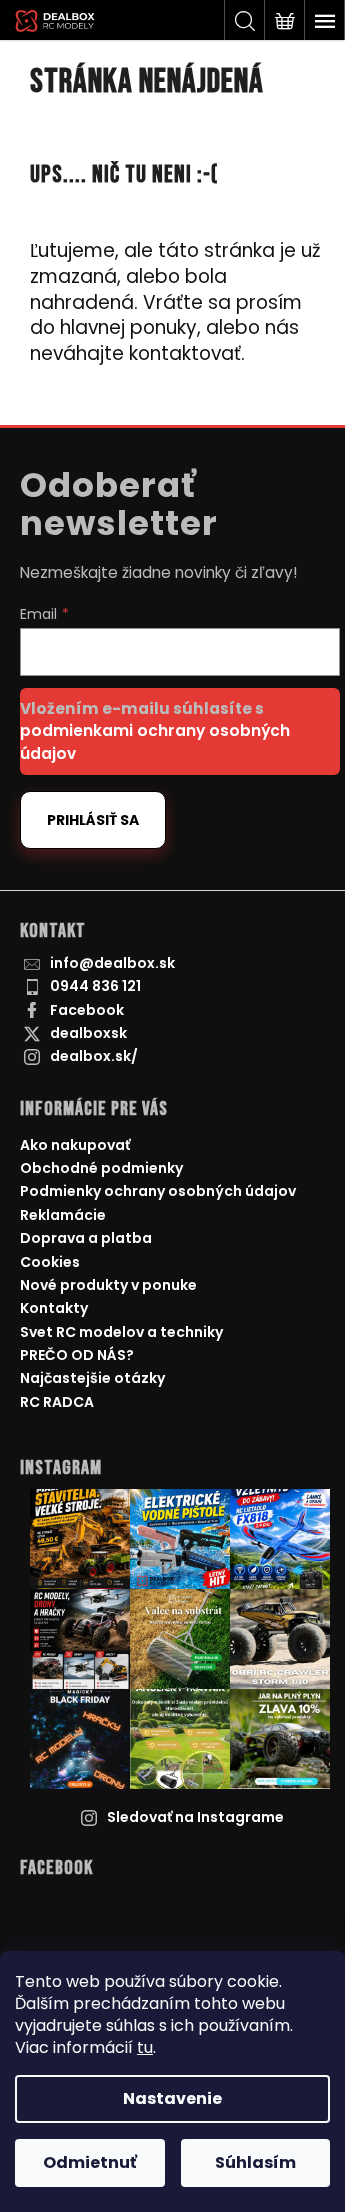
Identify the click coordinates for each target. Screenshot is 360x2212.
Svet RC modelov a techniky (121, 1332)
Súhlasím (255, 2162)
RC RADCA (57, 1402)
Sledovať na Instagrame (195, 1817)
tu (145, 2047)
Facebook (87, 1010)
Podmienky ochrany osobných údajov (158, 1191)
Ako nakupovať (75, 1145)
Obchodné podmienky (101, 1168)
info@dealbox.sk (112, 963)
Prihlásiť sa (93, 820)
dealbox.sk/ (94, 1056)
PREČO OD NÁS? (77, 1355)
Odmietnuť (90, 2162)
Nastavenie (172, 2098)
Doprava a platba (86, 1238)
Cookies (50, 1262)
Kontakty (54, 1308)
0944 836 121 (95, 986)
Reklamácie (63, 1215)
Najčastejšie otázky (92, 1378)
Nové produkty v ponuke (108, 1285)
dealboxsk (88, 1033)
